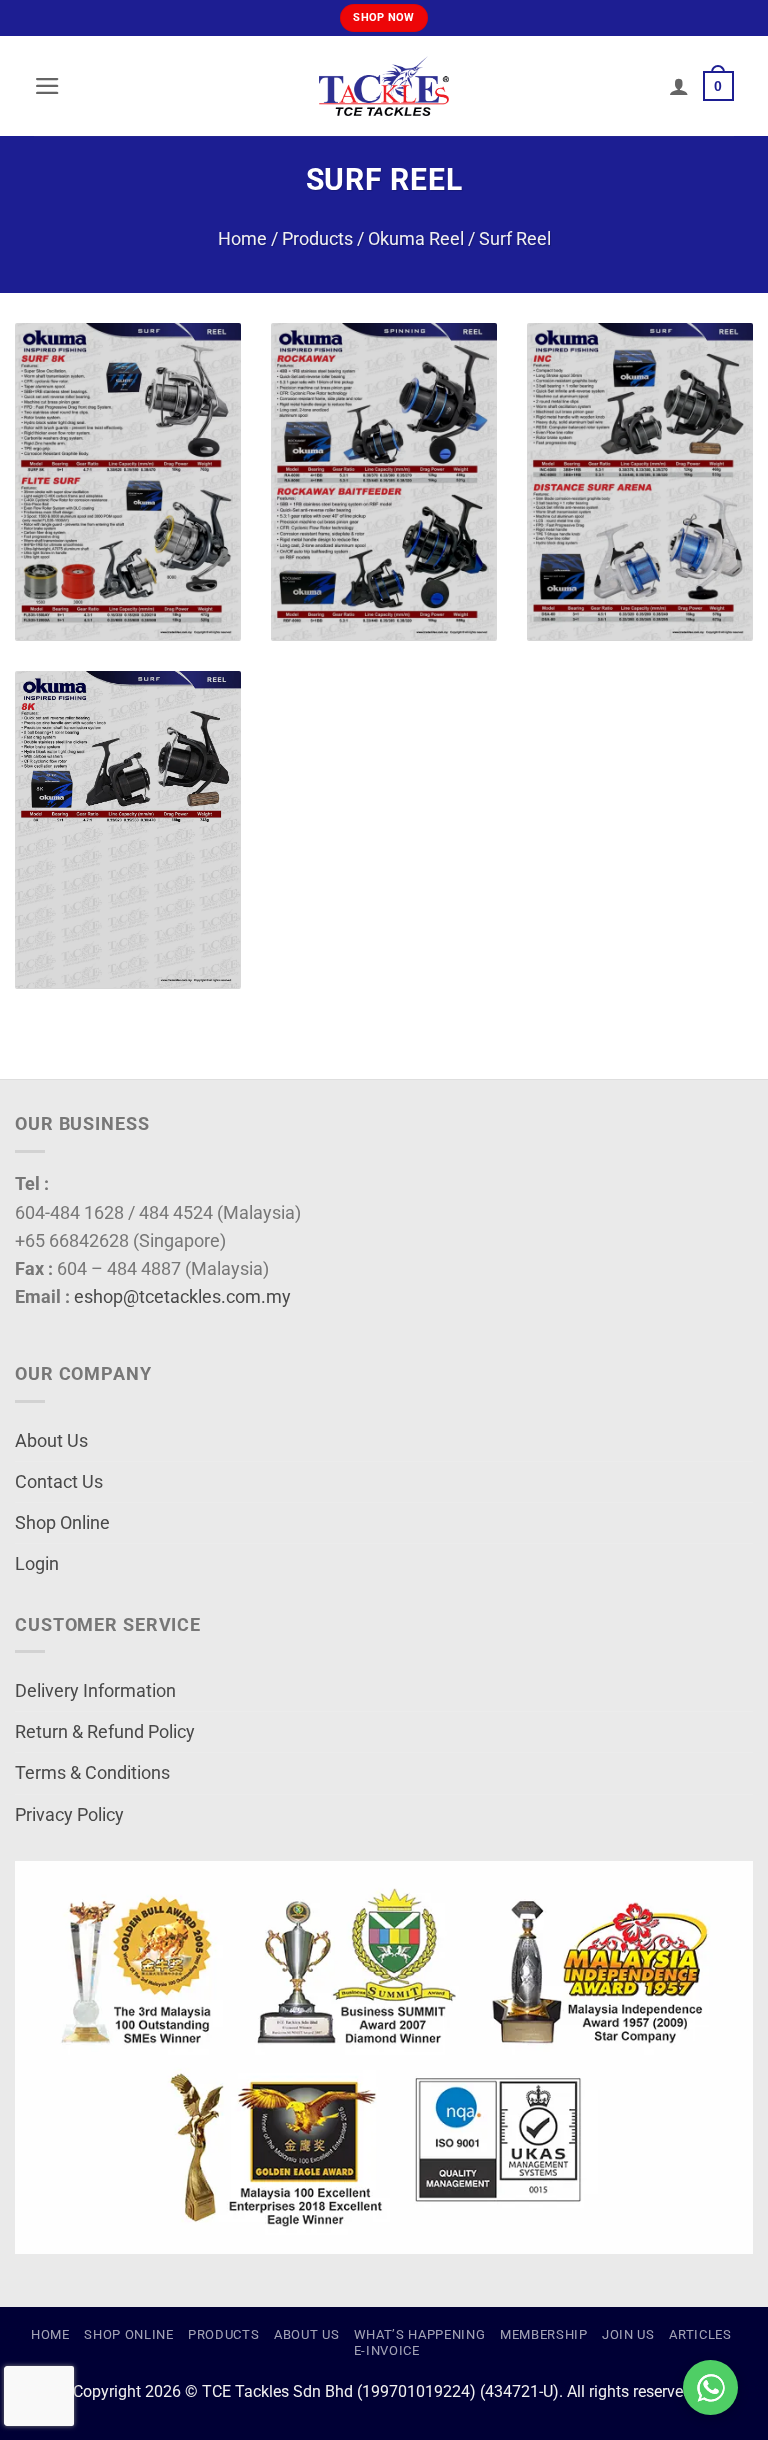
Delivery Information (95, 1691)
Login (37, 1564)
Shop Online (62, 1523)
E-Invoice (387, 2350)
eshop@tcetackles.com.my (182, 1297)
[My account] (679, 86)
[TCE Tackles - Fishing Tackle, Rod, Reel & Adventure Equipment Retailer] (384, 86)
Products (317, 239)
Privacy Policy (69, 1815)
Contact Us (59, 1482)
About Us (51, 1441)
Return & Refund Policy (105, 1732)
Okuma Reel (416, 239)
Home (242, 239)
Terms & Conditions (92, 1773)
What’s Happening (420, 2334)
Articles (700, 2334)
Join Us (628, 2334)
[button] (47, 86)
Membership (544, 2334)
